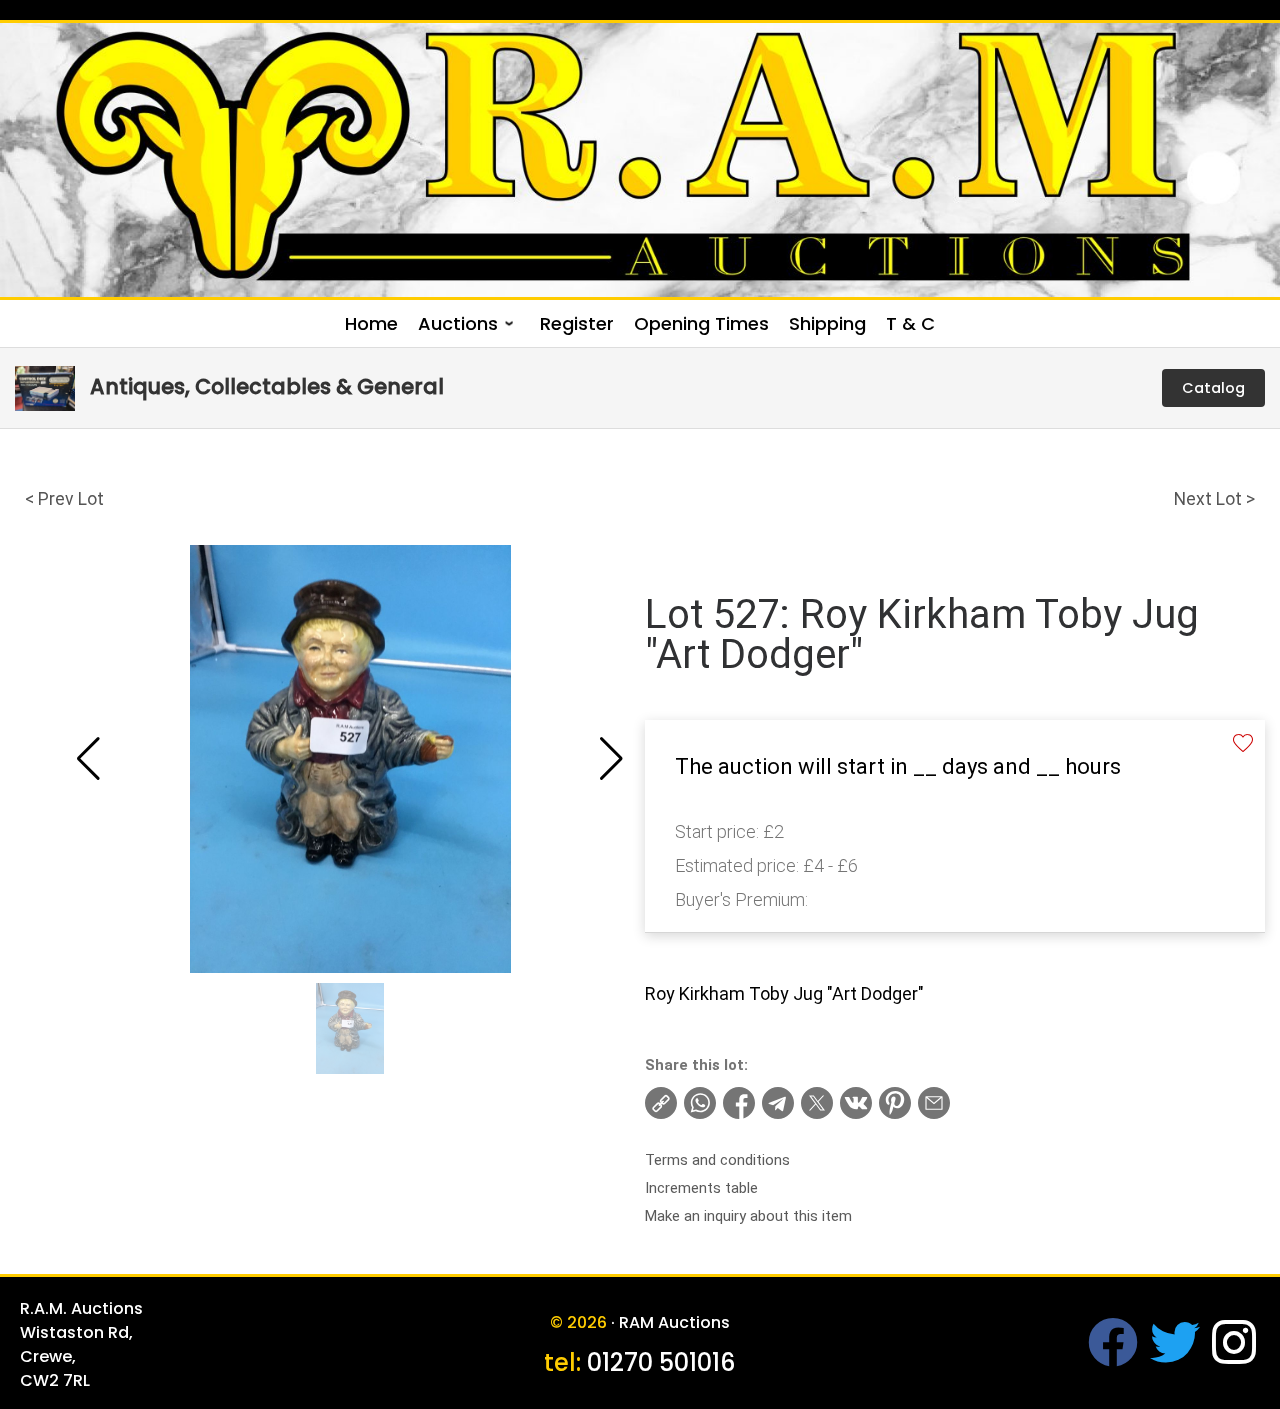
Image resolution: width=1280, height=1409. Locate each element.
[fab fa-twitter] (1175, 1355)
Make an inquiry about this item (748, 1216)
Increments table (701, 1188)
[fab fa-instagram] (1234, 1355)
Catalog (1213, 388)
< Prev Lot (64, 499)
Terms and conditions (717, 1160)
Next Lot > (1214, 499)
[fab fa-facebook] (1113, 1355)
